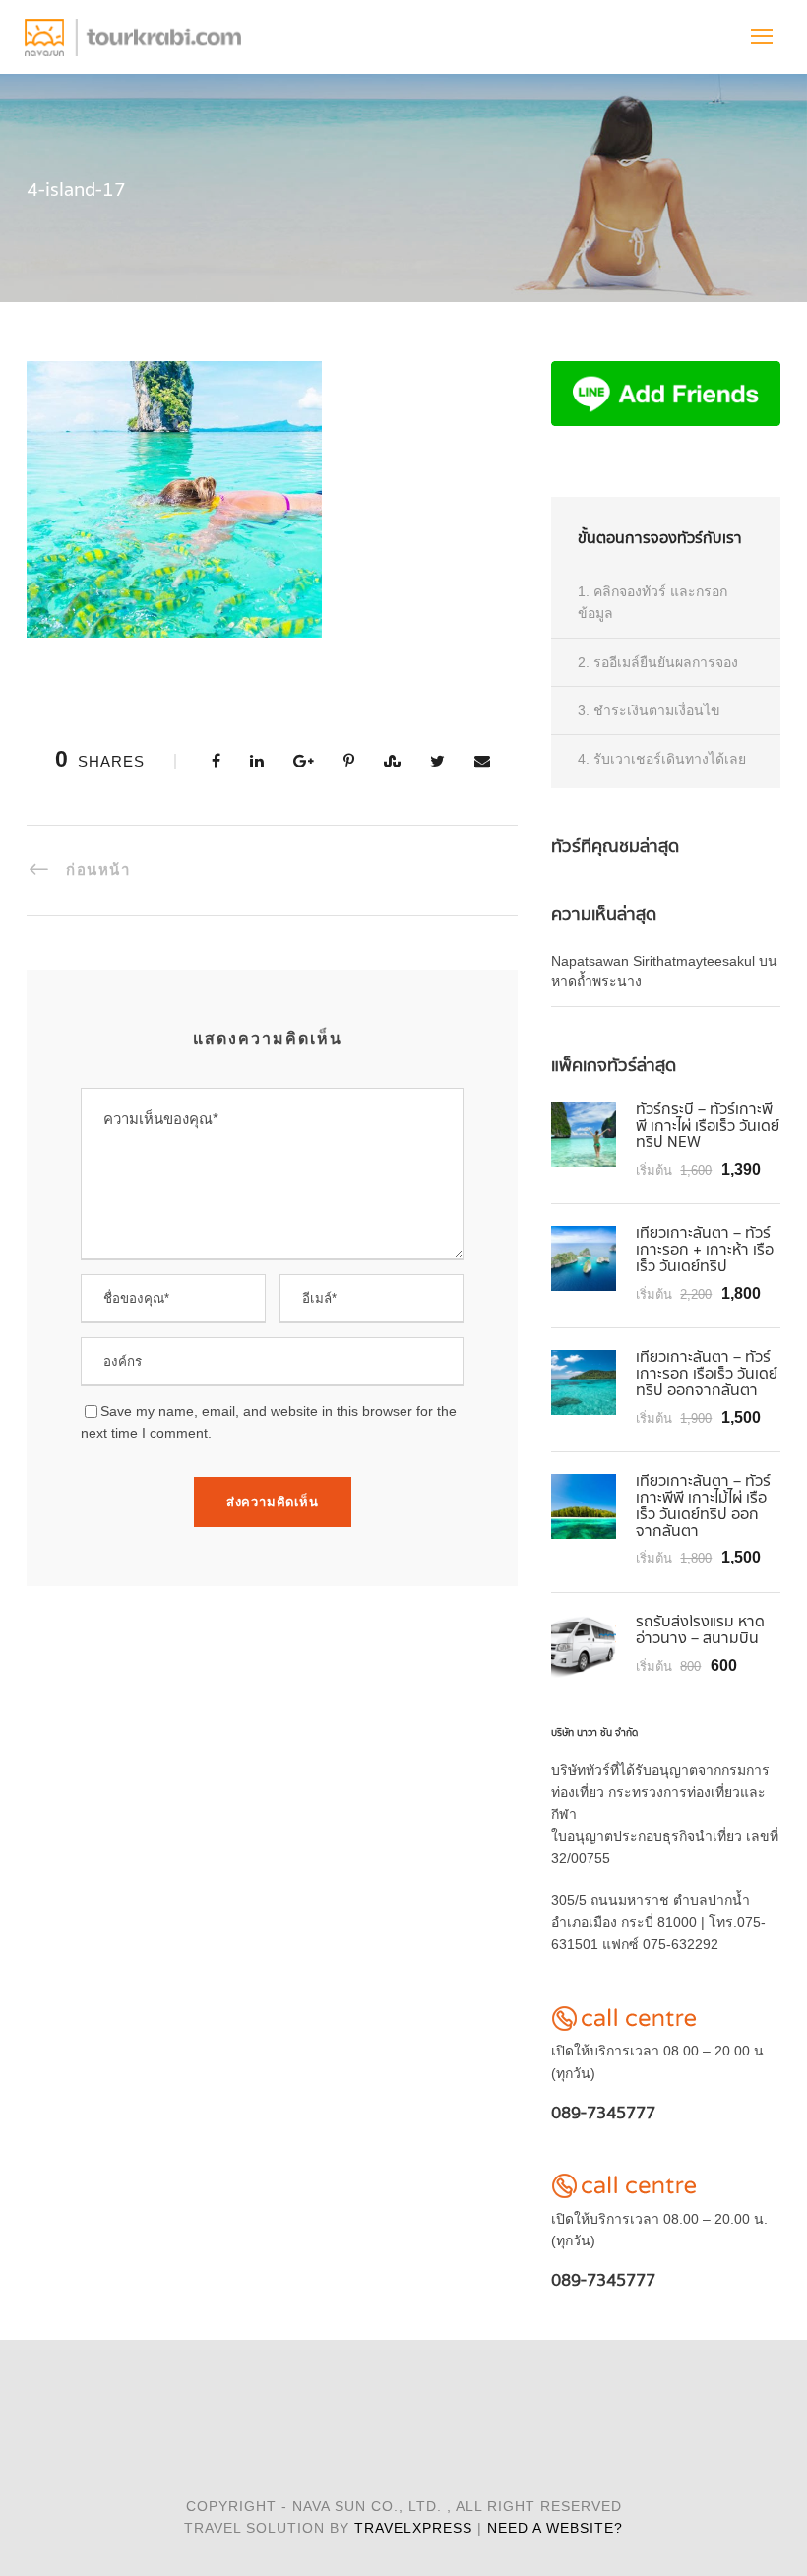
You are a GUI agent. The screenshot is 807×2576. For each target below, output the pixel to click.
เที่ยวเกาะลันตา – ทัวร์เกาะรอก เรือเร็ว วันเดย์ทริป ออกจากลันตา (707, 1374)
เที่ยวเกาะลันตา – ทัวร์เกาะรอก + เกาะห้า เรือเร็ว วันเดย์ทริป (705, 1250)
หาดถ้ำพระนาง (596, 981)
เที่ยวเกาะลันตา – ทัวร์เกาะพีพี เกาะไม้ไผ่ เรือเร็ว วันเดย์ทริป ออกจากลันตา (703, 1506)
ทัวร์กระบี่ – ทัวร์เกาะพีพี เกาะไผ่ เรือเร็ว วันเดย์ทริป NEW (708, 1126)
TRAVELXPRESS (413, 2528)
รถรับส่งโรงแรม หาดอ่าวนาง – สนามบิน (700, 1630)
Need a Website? (555, 2528)
